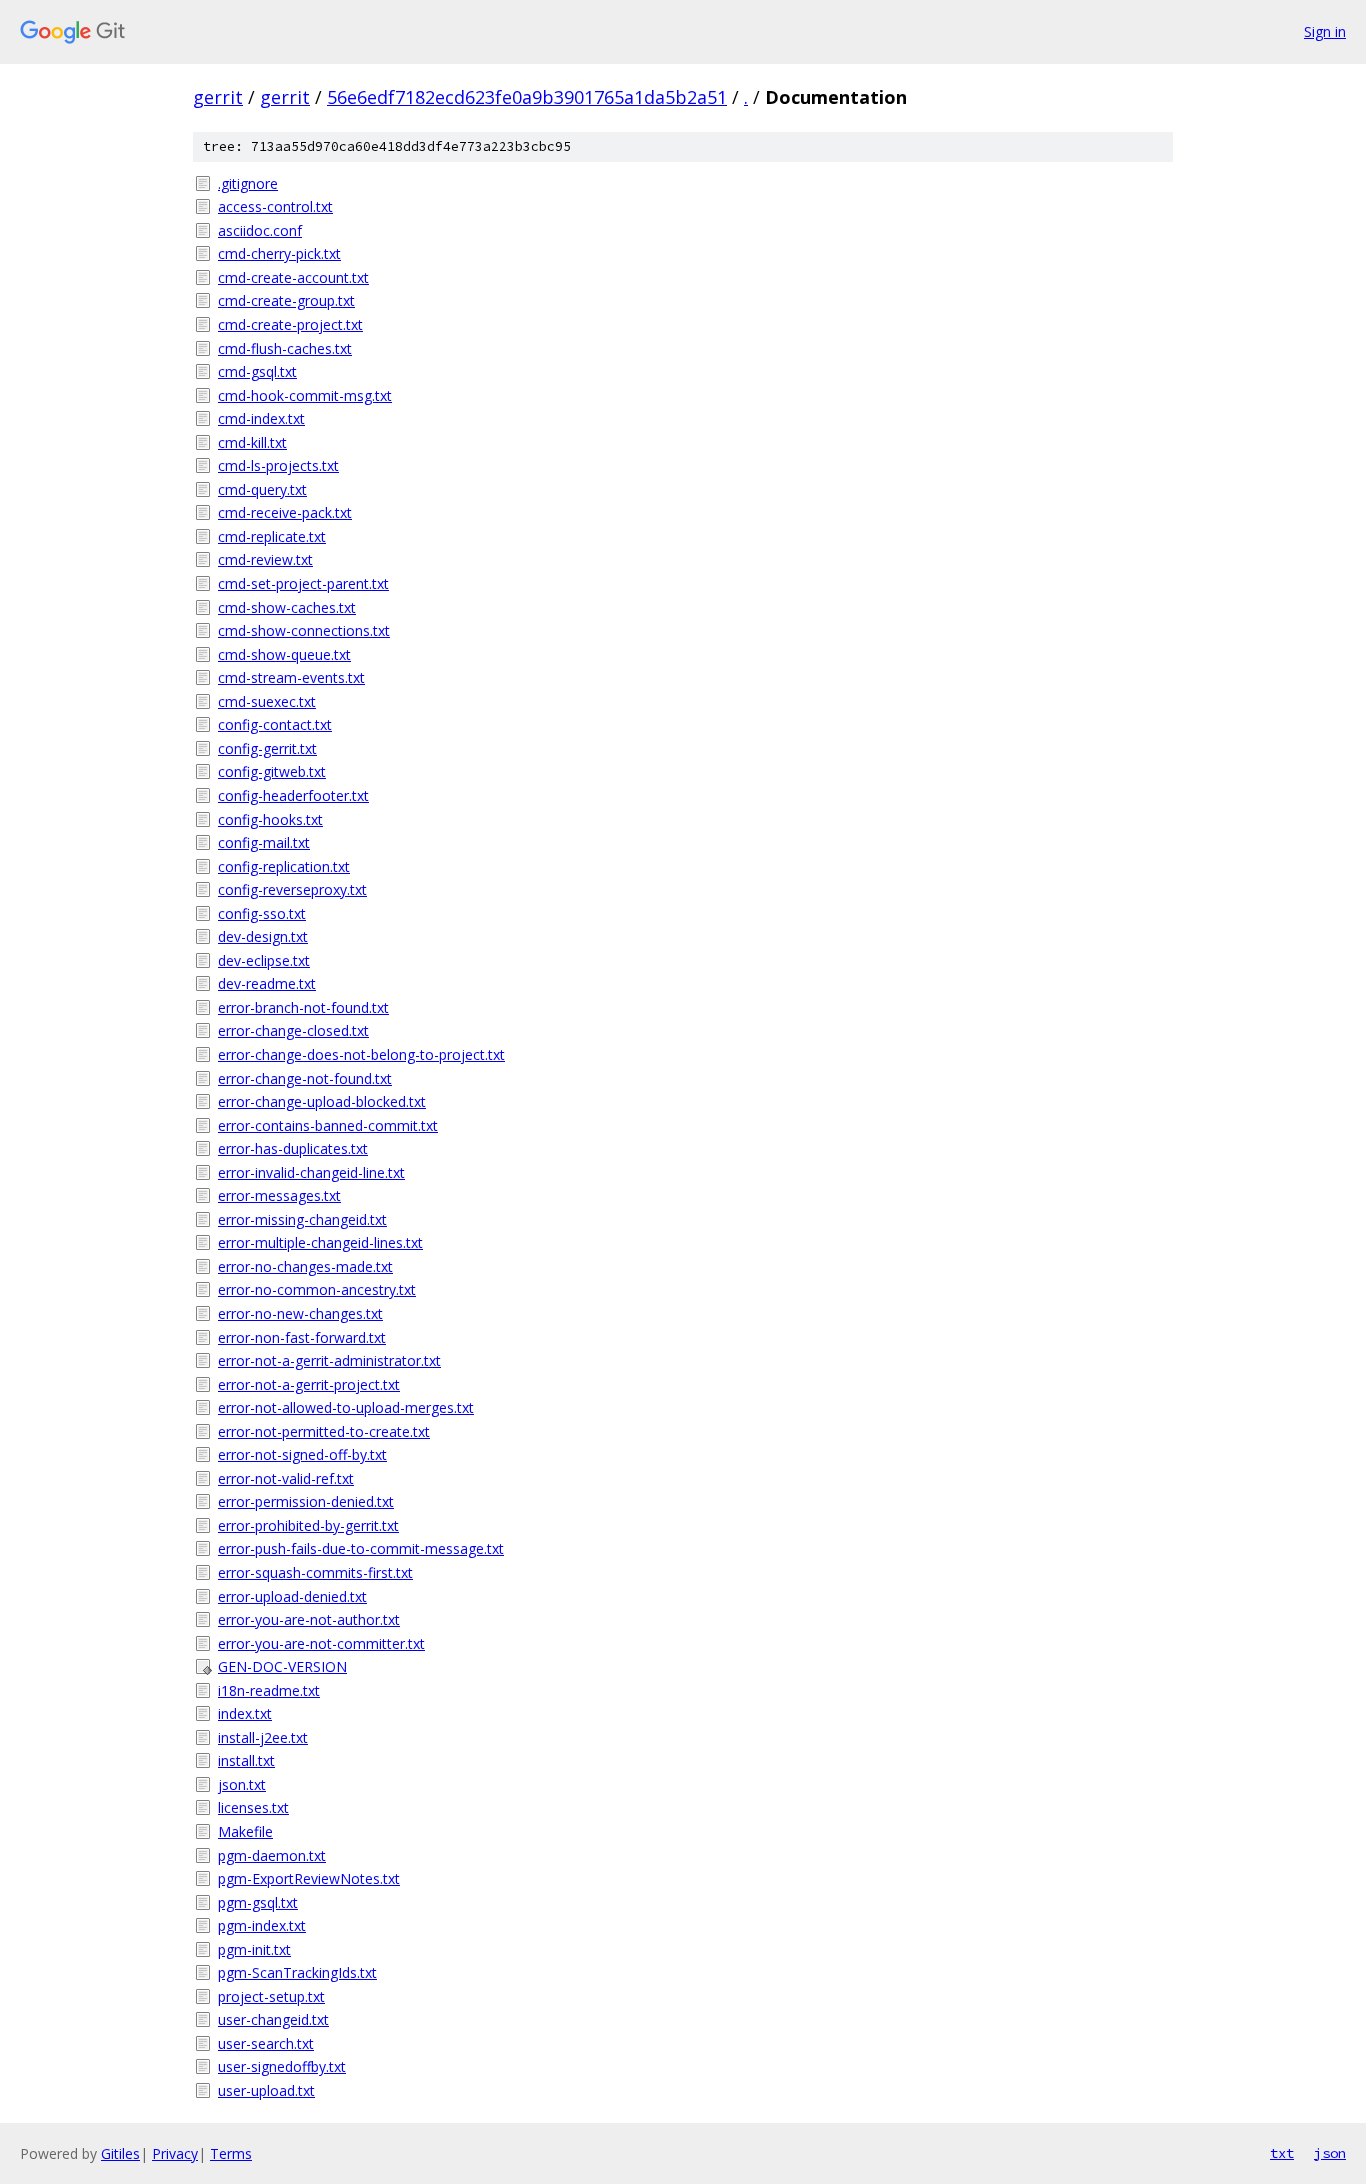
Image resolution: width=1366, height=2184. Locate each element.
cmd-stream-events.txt (291, 677)
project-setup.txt (271, 1996)
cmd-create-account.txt (293, 277)
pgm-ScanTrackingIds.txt (297, 1972)
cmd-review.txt (265, 559)
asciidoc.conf (260, 230)
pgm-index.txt (262, 1925)
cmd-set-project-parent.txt (303, 583)
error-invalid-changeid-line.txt (311, 1172)
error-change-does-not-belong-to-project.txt (361, 1054)
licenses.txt (253, 1807)
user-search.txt (266, 2043)
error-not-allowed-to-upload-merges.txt (346, 1407)
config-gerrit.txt (267, 748)
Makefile (245, 1831)
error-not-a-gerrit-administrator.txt (329, 1360)
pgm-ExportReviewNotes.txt (309, 1878)
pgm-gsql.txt (258, 1902)
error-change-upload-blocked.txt (322, 1101)
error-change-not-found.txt (305, 1078)
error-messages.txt (279, 1195)
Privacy (175, 2153)
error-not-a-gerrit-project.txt (309, 1384)
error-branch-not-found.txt (303, 1007)
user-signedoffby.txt (282, 2066)
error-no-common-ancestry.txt (317, 1289)
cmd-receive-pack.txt (285, 512)
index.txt (245, 1713)
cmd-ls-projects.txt (278, 465)
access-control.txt (275, 206)
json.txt (242, 1784)
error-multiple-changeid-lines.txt (320, 1242)
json (1330, 2153)
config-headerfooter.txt (293, 795)
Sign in (1325, 31)
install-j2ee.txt (263, 1737)
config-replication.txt (284, 866)
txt (1282, 2153)
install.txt (246, 1760)
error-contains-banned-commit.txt (328, 1125)
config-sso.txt (262, 913)
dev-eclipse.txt (264, 960)
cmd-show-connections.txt (304, 630)
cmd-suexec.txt (267, 701)
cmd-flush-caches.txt (285, 348)
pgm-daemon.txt (272, 1855)
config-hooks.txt (270, 819)
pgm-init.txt (254, 1949)
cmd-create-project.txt (290, 324)
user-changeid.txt (273, 2019)
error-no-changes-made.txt (305, 1266)
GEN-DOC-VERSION (282, 1666)
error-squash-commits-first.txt (315, 1572)
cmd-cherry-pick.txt (279, 253)
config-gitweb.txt (272, 771)
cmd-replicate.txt (272, 536)
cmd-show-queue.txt (284, 654)
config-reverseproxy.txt (292, 889)
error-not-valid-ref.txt (286, 1478)
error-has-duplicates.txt (293, 1148)
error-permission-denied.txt (306, 1501)
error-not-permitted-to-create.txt (324, 1431)
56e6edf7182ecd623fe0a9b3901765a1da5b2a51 (527, 97)
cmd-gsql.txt (257, 371)
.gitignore (248, 183)
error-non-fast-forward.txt (302, 1337)
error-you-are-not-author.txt (309, 1619)
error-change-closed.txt (293, 1030)
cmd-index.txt (261, 418)
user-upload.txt (266, 2090)
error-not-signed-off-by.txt (302, 1454)
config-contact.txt (275, 724)
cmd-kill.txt (252, 442)
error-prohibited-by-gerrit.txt (308, 1525)
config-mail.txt (264, 842)
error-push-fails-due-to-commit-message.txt (361, 1548)
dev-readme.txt (267, 983)
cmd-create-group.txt (286, 300)
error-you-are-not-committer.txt (321, 1643)
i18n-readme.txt (269, 1690)
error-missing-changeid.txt (302, 1219)
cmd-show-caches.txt (287, 607)
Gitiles (120, 2153)
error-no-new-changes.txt (300, 1313)
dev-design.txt (263, 936)
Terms (231, 2153)
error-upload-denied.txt (292, 1596)
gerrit (218, 97)
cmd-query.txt (262, 489)
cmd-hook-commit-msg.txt (305, 395)
